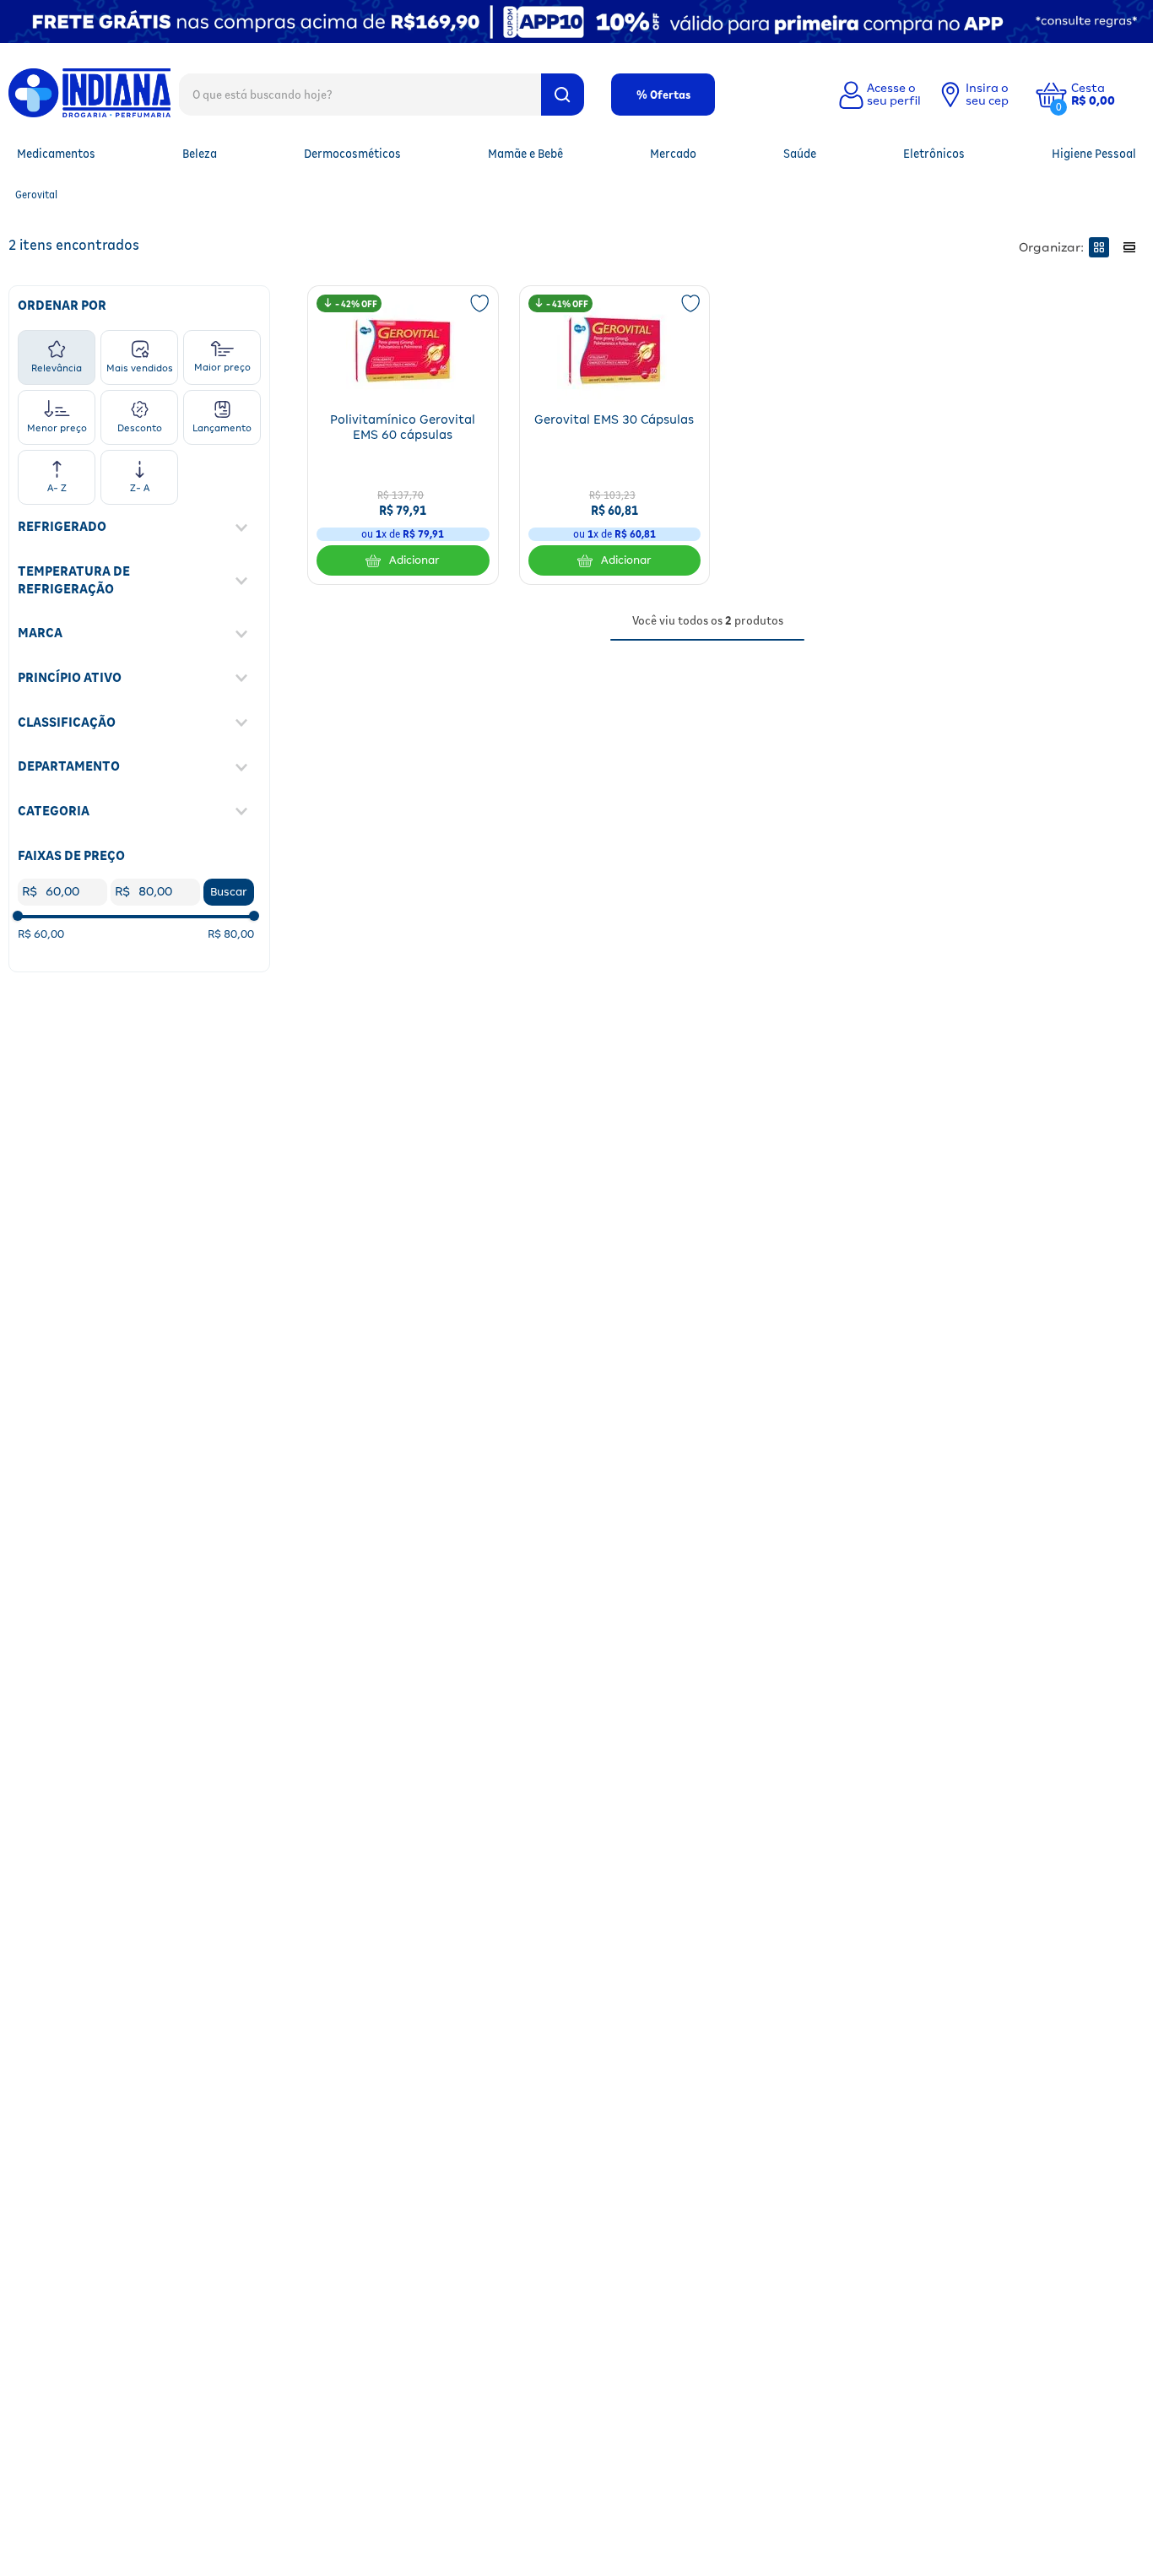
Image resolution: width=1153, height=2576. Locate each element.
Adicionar (414, 560)
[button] (1106, 95)
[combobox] (382, 94)
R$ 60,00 (41, 934)
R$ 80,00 (231, 934)
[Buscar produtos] (563, 95)
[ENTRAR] (878, 95)
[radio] (1099, 247)
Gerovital (36, 195)
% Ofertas (663, 95)
